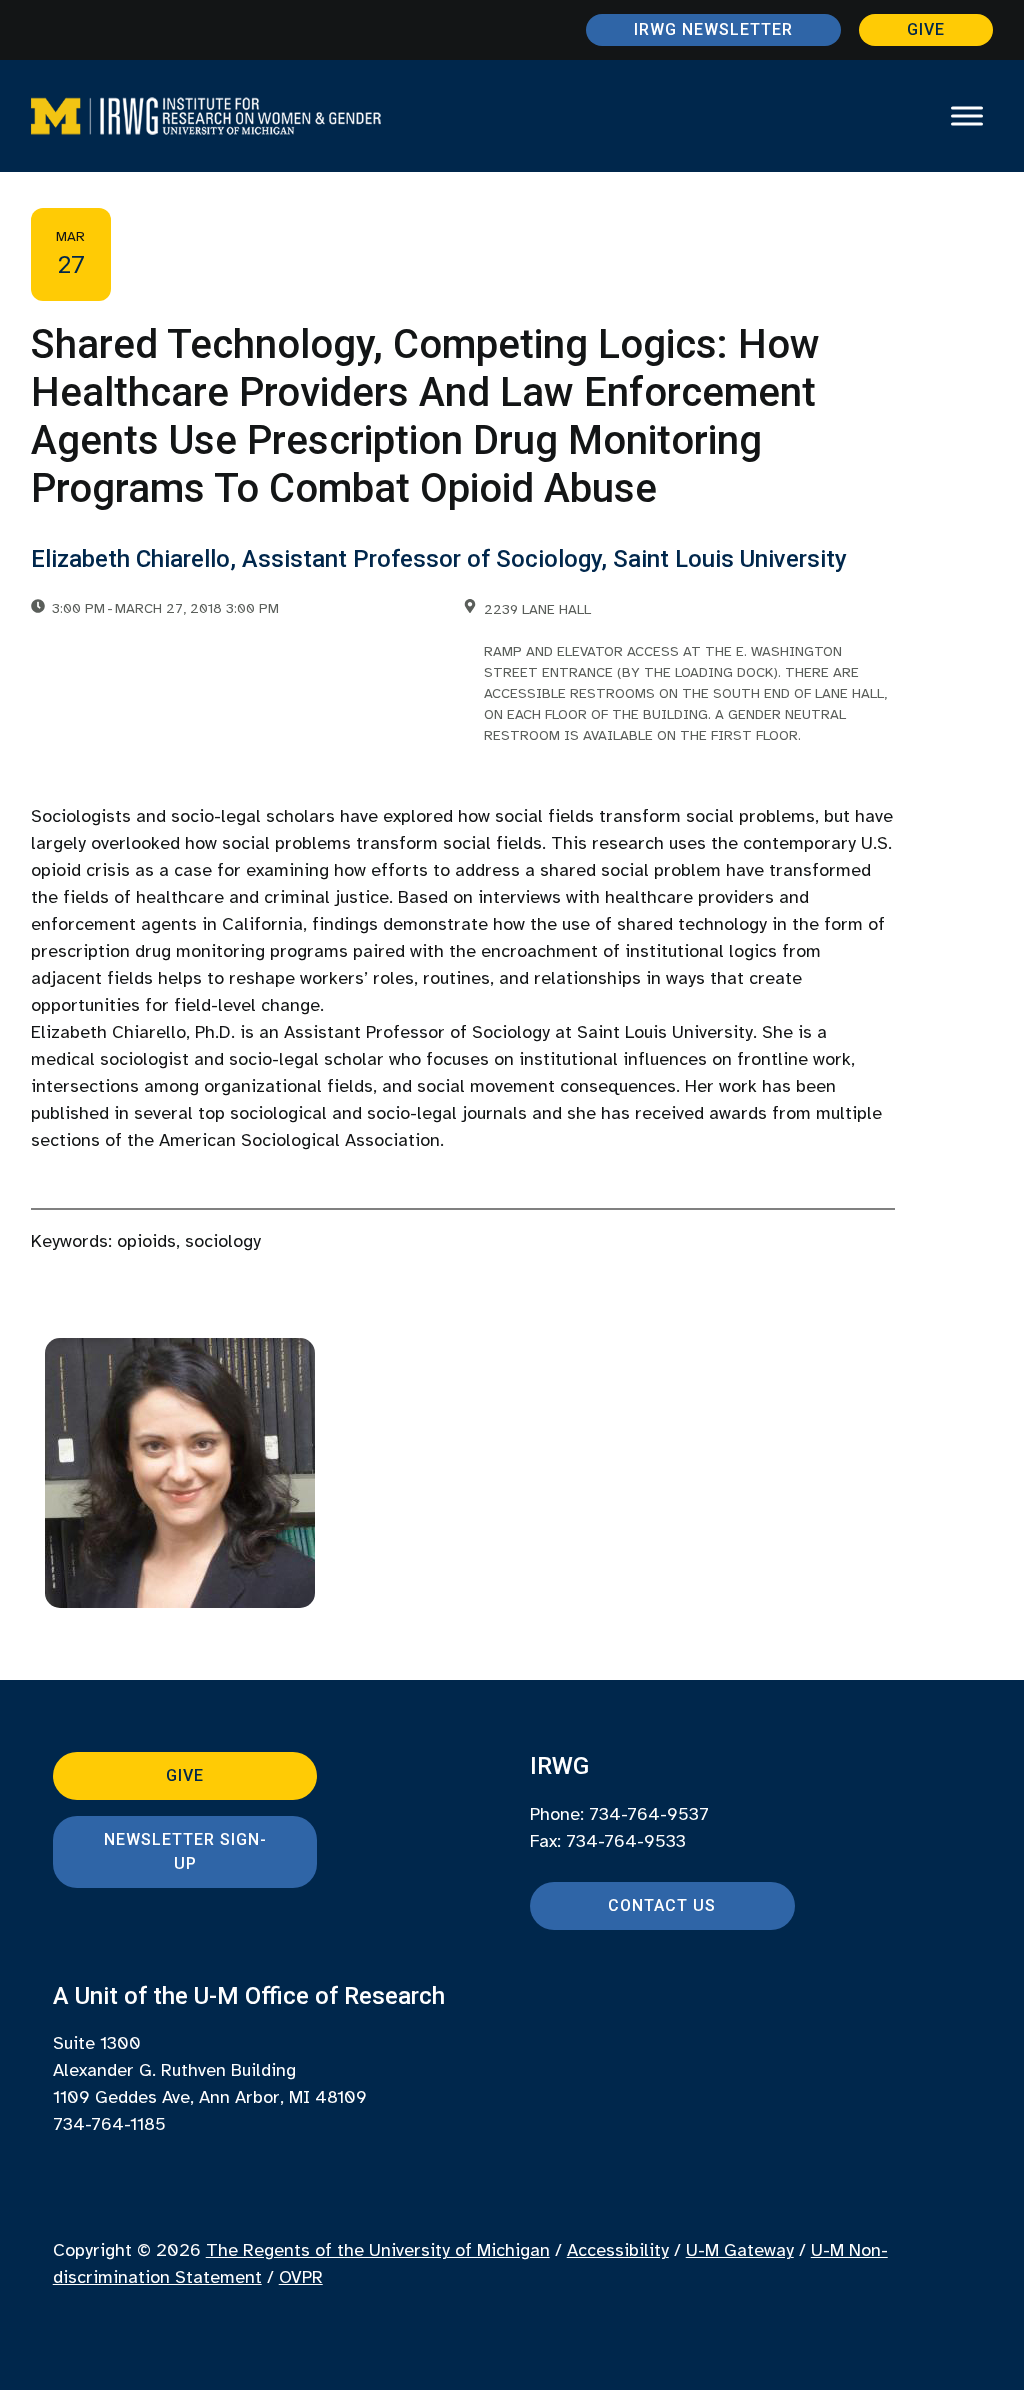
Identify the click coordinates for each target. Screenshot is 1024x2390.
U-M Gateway (740, 2250)
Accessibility (618, 2250)
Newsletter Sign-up (185, 1851)
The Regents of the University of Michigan (378, 2250)
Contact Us (662, 1905)
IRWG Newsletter (713, 29)
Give (926, 29)
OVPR (301, 2277)
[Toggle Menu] (967, 116)
